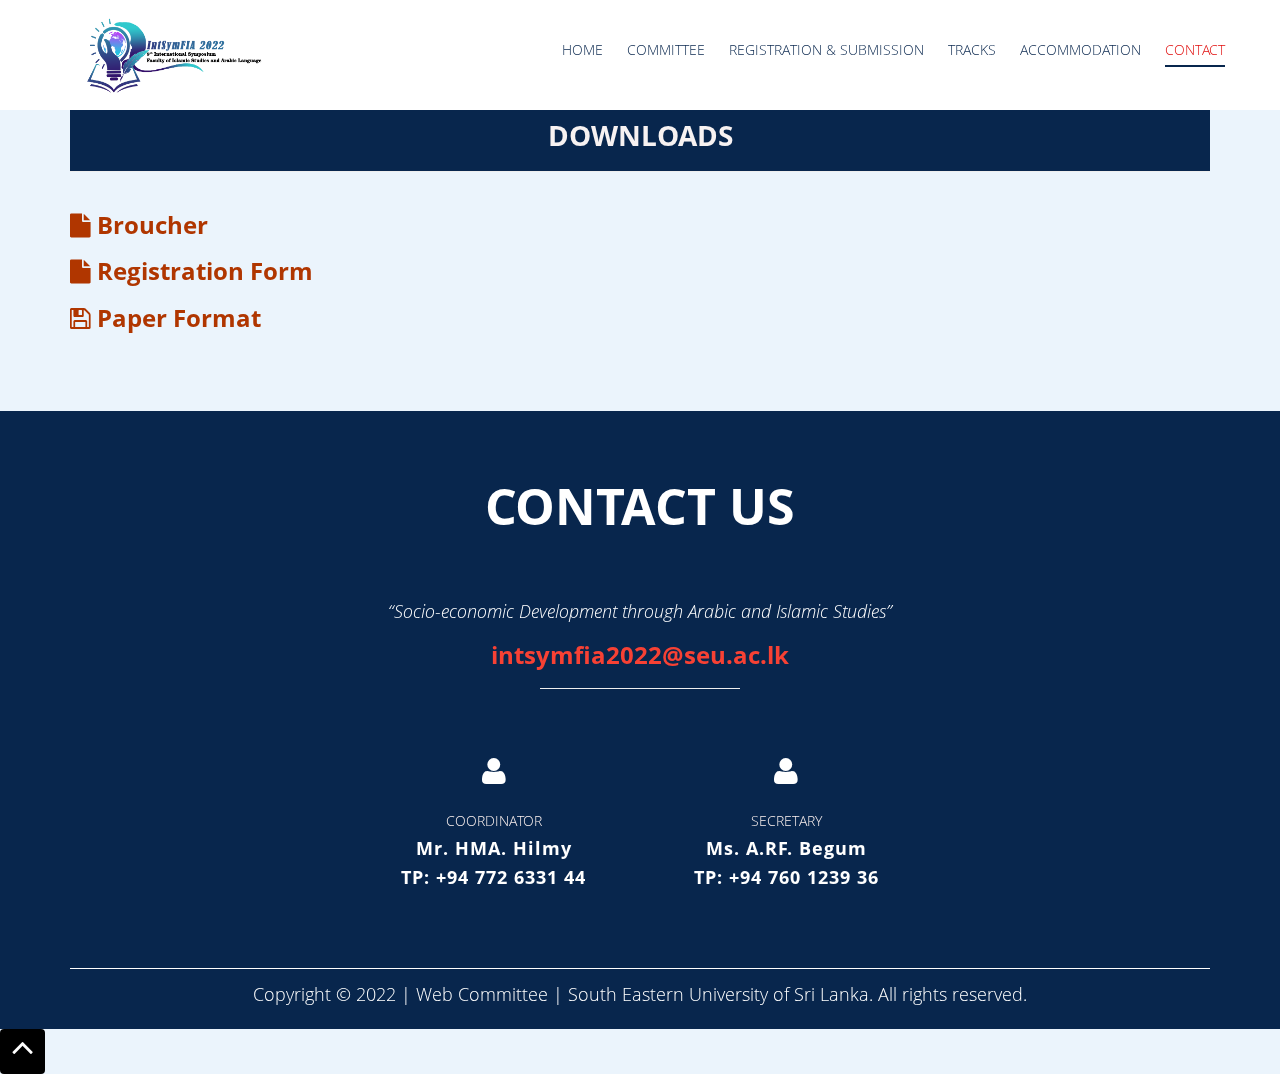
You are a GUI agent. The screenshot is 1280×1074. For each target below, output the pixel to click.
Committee (666, 49)
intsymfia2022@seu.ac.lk (640, 654)
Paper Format (176, 317)
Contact (1195, 49)
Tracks (972, 49)
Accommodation (1080, 49)
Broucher (149, 224)
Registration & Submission (826, 49)
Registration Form (202, 270)
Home (582, 49)
